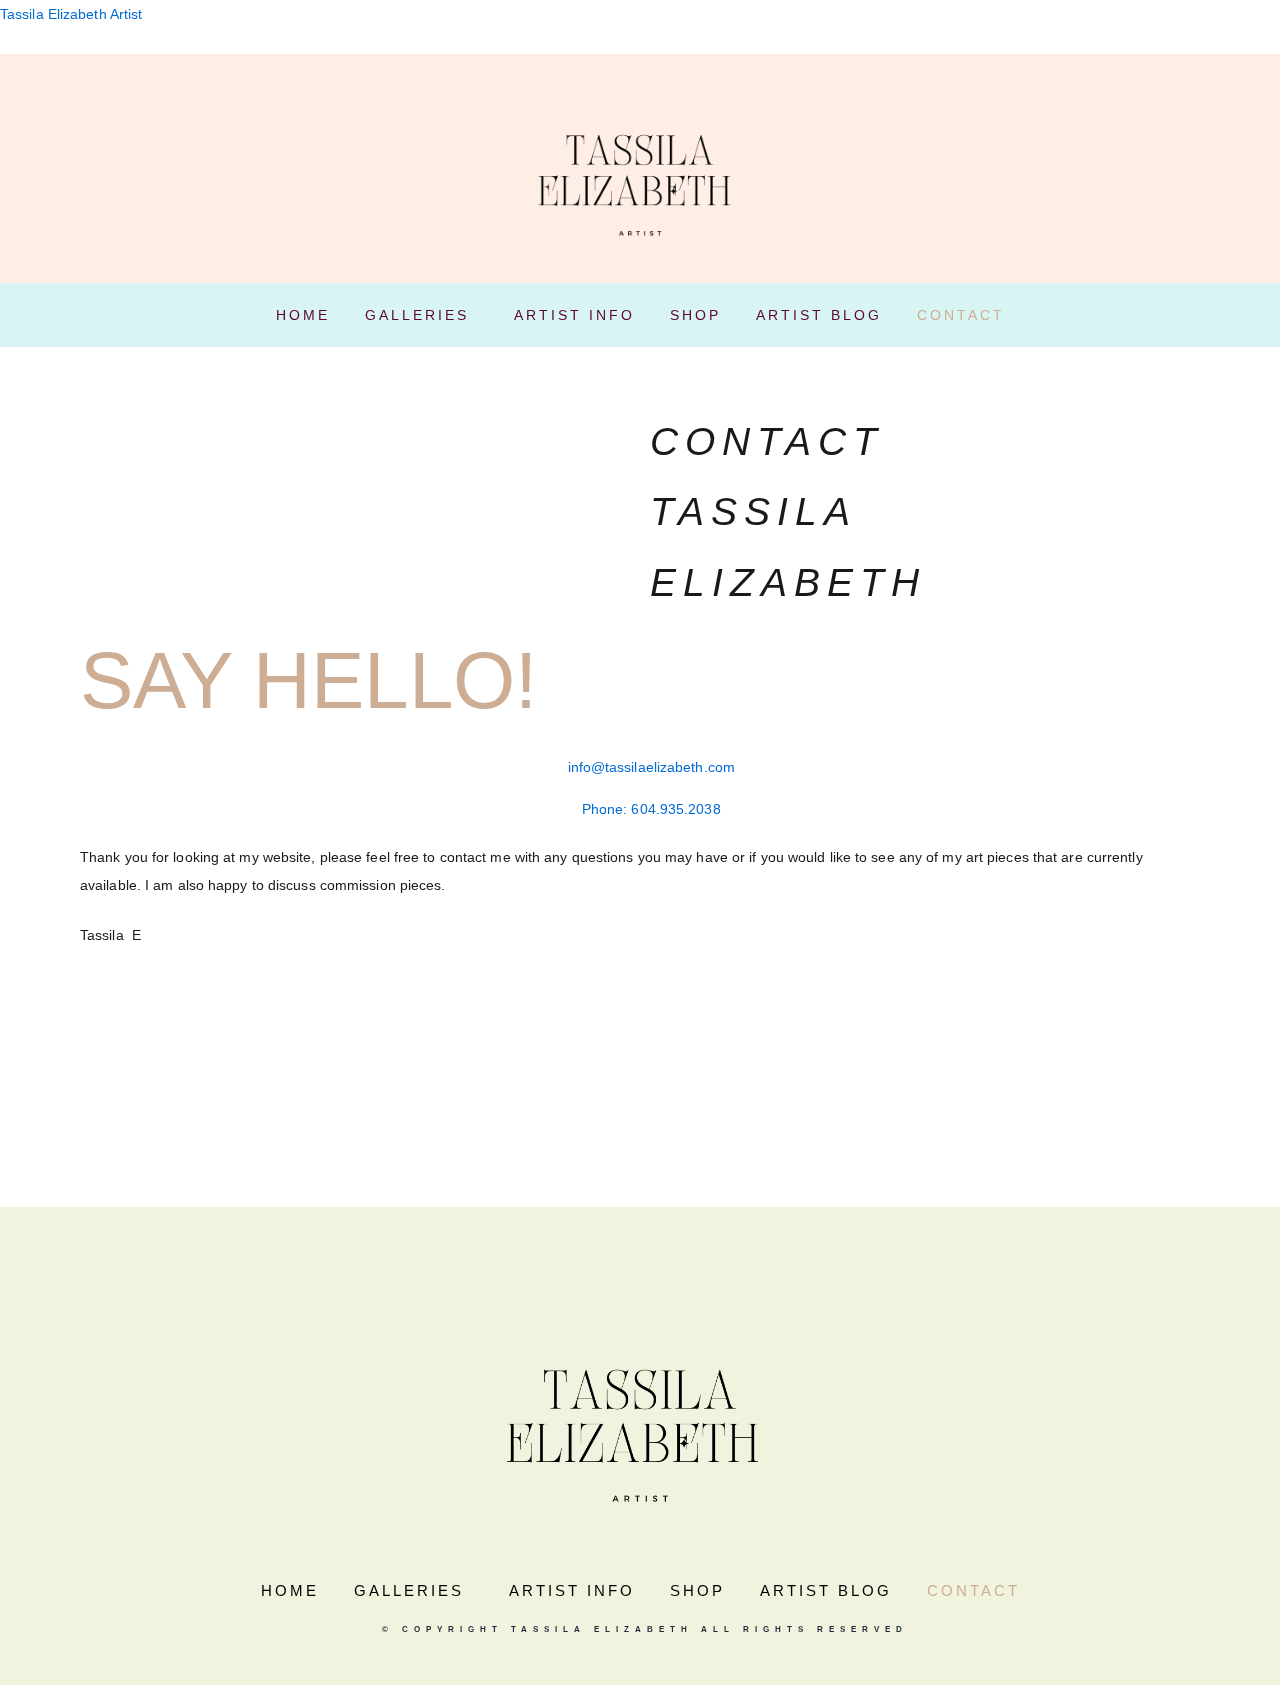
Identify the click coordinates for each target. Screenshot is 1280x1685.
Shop (695, 315)
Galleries (417, 315)
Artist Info (574, 315)
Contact (961, 315)
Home (303, 315)
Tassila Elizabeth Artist (71, 14)
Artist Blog (819, 315)
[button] (422, 315)
